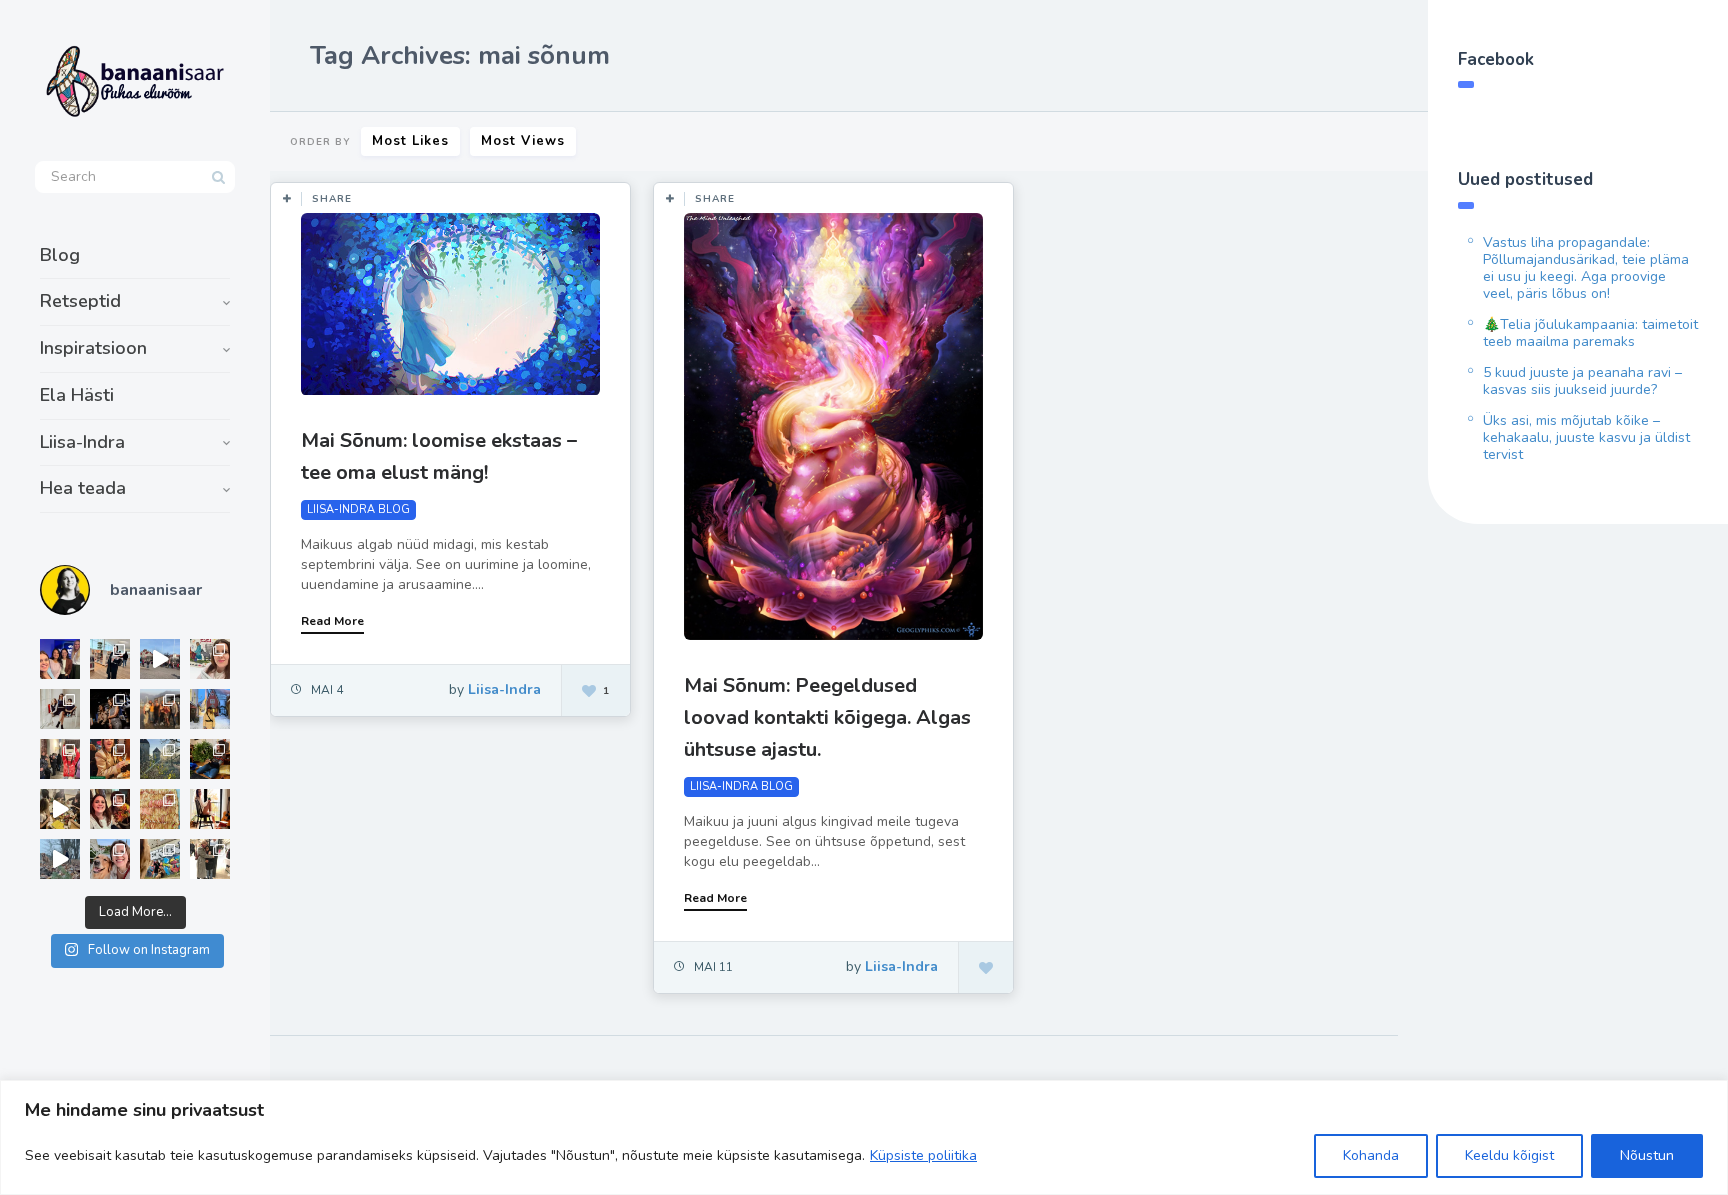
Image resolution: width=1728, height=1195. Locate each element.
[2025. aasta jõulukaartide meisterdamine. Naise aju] (60, 809)
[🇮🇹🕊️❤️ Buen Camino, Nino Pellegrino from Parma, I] (160, 709)
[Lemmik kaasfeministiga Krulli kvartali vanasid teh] (160, 859)
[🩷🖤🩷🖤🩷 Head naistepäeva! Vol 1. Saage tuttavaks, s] (110, 709)
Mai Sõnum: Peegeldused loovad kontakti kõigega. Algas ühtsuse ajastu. (827, 717)
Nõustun (1647, 1155)
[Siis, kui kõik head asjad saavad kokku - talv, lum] (210, 709)
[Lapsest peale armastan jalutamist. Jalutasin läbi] (60, 859)
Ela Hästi (77, 395)
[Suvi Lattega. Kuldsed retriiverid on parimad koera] (110, 859)
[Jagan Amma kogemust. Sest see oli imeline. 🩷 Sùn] (210, 859)
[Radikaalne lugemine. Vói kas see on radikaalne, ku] (210, 659)
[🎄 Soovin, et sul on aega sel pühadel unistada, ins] (110, 759)
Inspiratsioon (93, 348)
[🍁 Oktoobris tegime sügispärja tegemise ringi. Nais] (110, 809)
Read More (332, 621)
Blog (60, 255)
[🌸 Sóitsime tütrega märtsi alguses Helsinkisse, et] (160, 659)
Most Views (523, 141)
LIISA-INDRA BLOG (358, 509)
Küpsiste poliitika (923, 1155)
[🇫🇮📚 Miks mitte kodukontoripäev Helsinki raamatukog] (110, 659)
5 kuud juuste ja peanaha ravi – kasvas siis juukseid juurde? (1582, 381)
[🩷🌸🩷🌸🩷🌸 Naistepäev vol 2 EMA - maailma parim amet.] (60, 709)
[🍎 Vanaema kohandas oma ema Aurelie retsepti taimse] (160, 809)
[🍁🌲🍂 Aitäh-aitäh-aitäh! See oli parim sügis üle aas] (210, 809)
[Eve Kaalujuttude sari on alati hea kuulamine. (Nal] (60, 659)
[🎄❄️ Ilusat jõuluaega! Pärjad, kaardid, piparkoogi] (210, 759)
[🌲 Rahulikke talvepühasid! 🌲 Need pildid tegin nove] (160, 759)
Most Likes (410, 141)
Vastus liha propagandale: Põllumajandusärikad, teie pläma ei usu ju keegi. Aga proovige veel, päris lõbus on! (1586, 268)
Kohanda (1371, 1155)
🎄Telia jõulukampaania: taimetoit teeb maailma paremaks (1590, 333)
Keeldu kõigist (1509, 1155)
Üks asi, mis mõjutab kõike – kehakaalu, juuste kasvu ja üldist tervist (1586, 437)
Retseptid (80, 301)
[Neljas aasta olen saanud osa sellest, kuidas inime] (60, 759)
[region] (864, 1137)
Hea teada (83, 488)
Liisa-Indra (82, 442)
